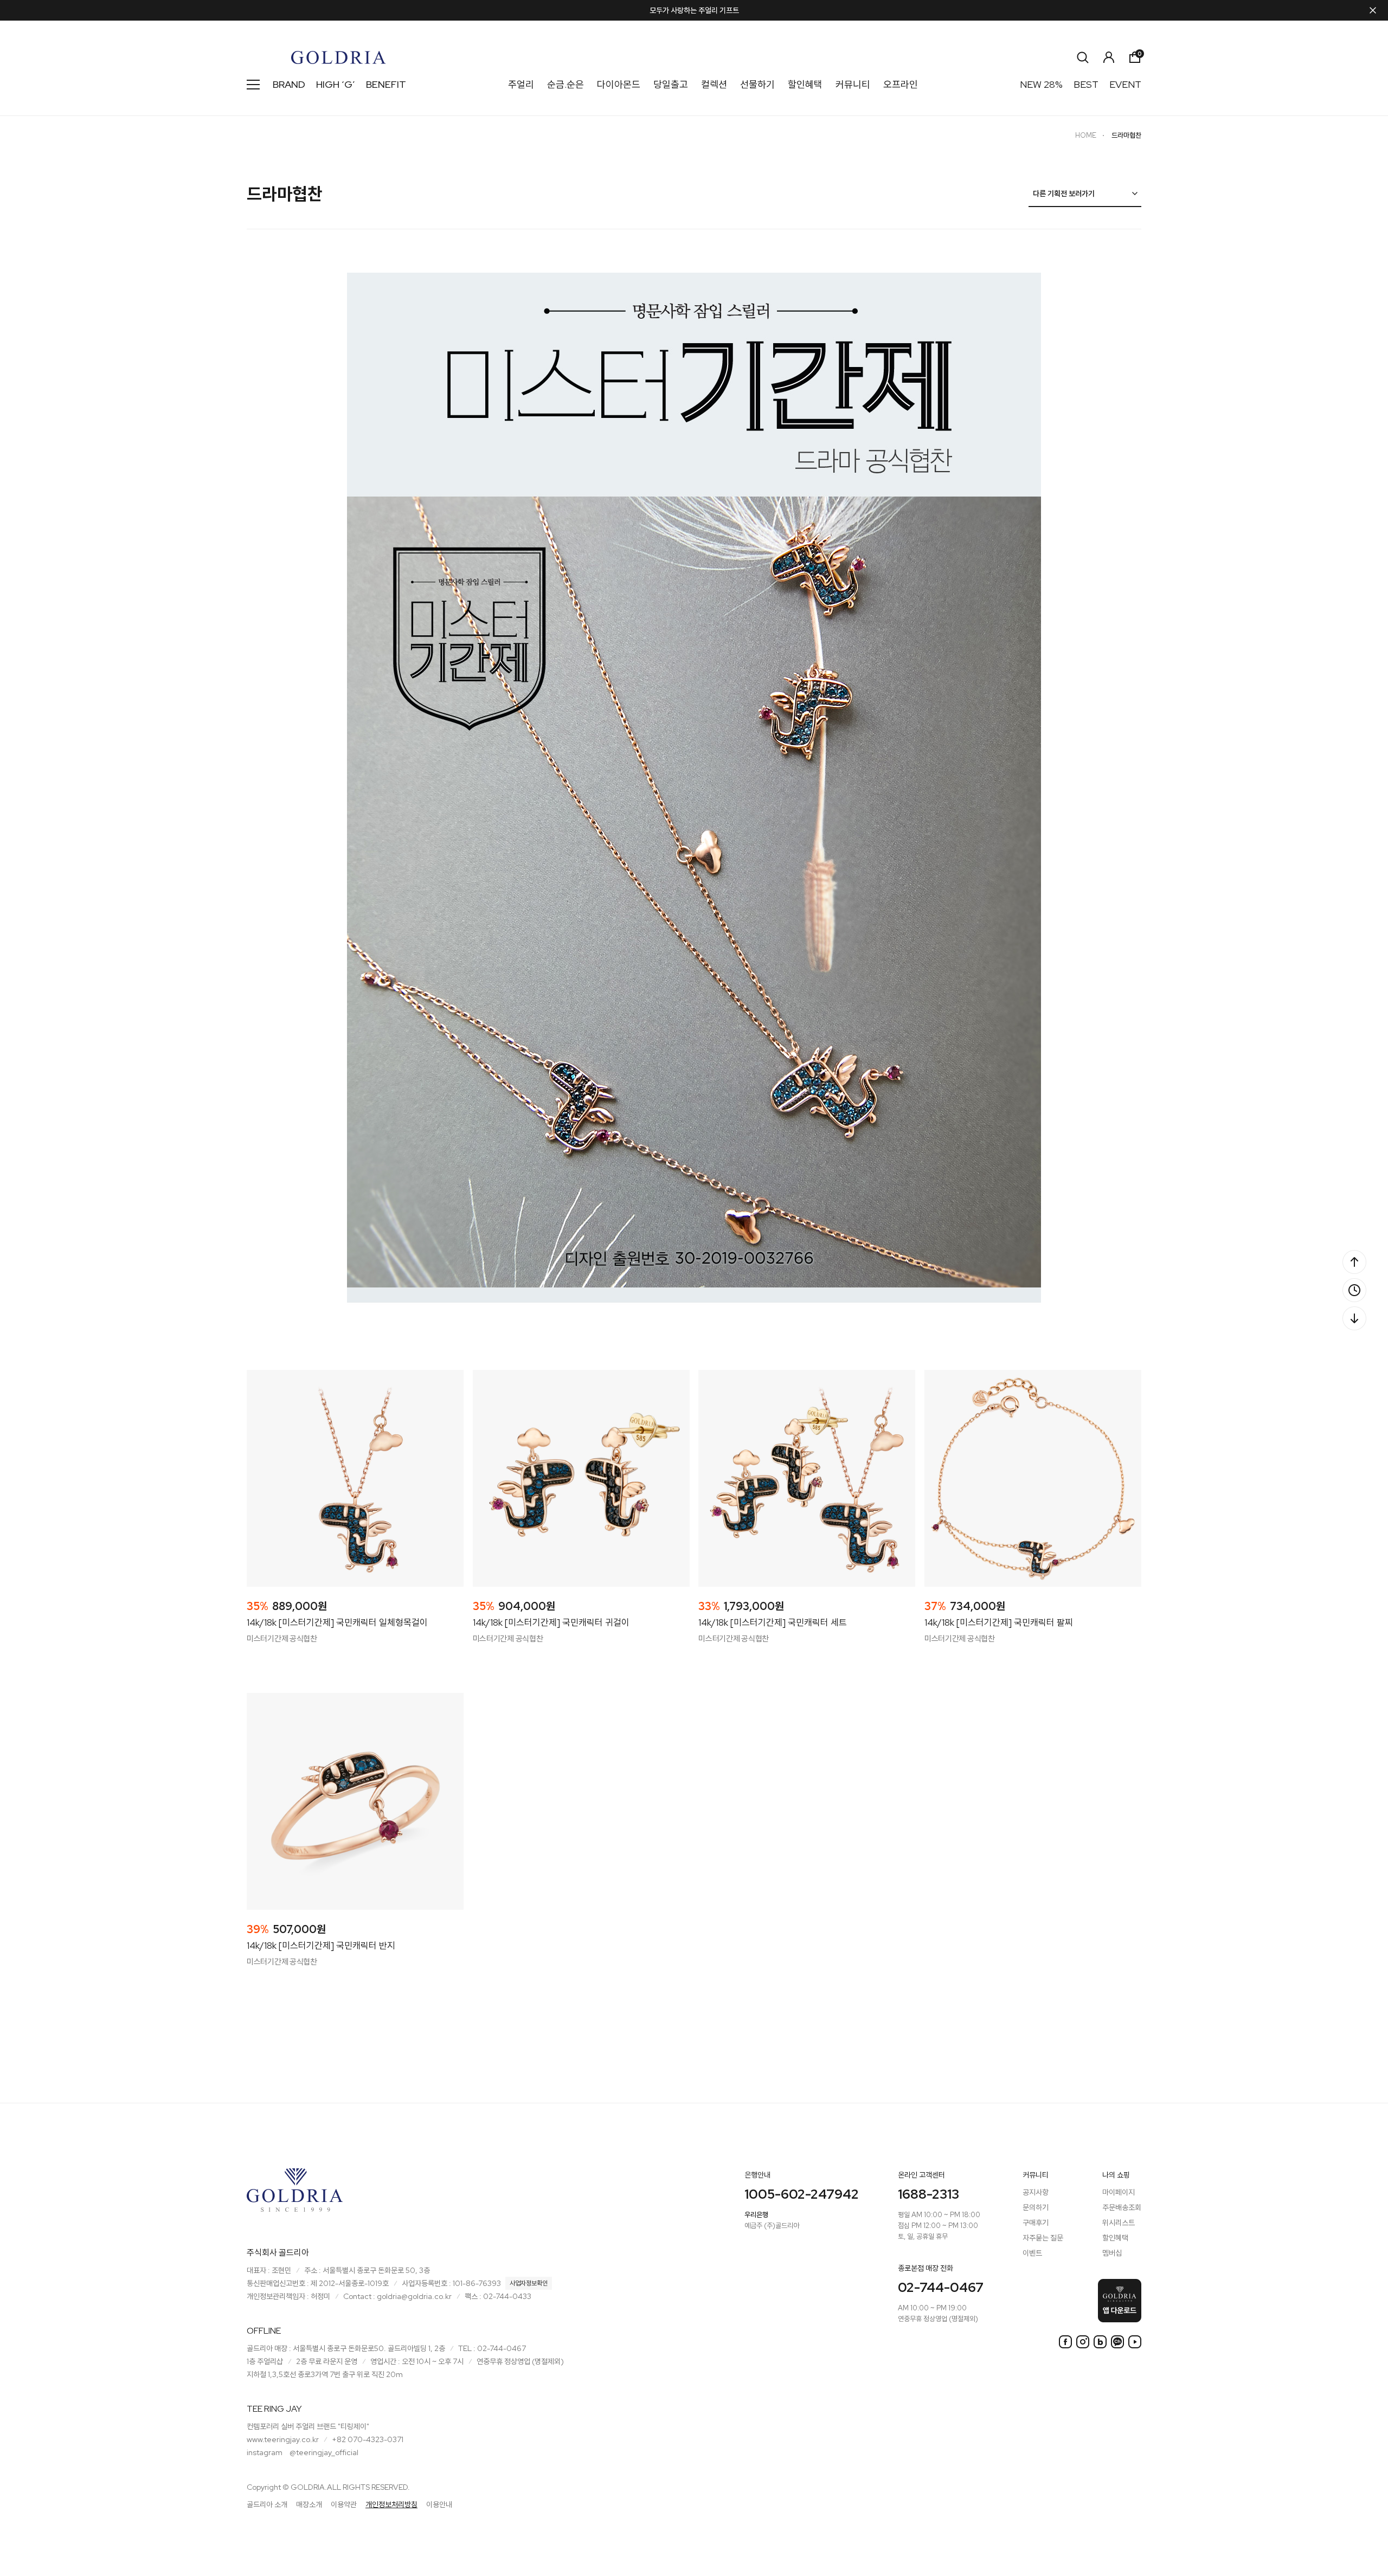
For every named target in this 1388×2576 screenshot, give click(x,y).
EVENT (1125, 84)
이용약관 (344, 2504)
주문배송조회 (1122, 2207)
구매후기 (1036, 2223)
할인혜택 (805, 84)
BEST (1086, 84)
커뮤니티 (853, 84)
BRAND (289, 84)
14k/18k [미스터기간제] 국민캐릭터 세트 (773, 1622)
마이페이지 (1119, 2192)
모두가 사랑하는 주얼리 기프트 (694, 10)
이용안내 (439, 2504)
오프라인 (901, 84)
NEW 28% (1041, 84)
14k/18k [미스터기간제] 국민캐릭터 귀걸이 (551, 1622)
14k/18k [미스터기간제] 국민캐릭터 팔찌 (999, 1622)
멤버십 (1112, 2253)
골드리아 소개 (267, 2504)
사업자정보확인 (529, 2283)
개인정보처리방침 (391, 2504)
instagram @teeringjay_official (303, 2452)
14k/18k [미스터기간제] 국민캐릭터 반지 (321, 1946)
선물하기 (757, 84)
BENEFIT (386, 84)
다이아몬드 (619, 84)
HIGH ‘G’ (336, 84)
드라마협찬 (1126, 135)
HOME (1086, 135)
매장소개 (309, 2504)
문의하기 (1036, 2207)
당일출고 (671, 84)
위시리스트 (1119, 2223)
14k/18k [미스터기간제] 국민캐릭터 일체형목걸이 (337, 1622)
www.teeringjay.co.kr (283, 2439)
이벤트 (1032, 2253)
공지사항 (1036, 2192)
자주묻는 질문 (1043, 2238)
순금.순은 (566, 84)
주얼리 (521, 84)
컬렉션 (714, 84)
